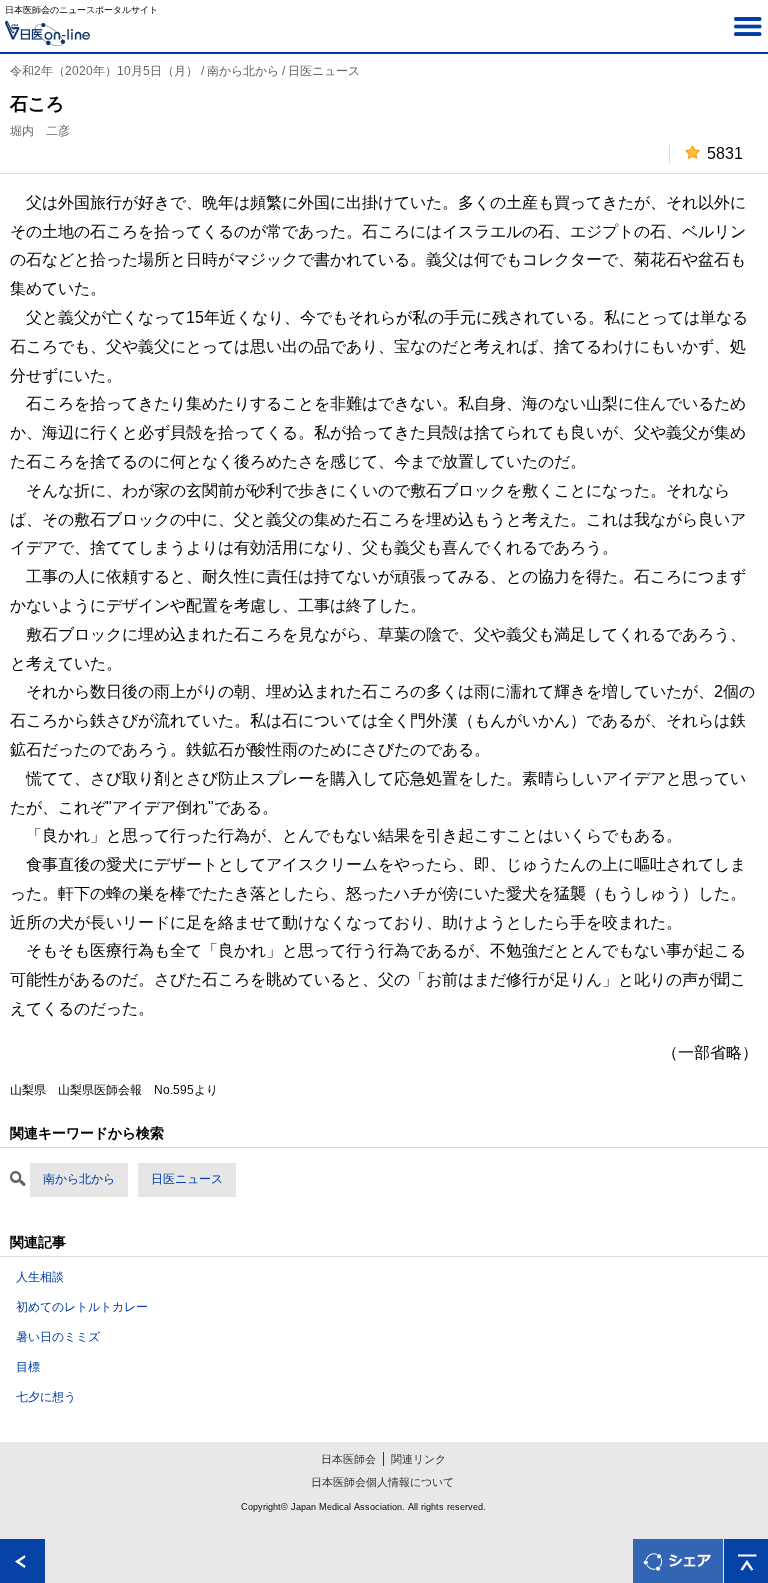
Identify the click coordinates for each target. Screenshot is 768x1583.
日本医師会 (348, 1459)
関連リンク (418, 1459)
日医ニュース (187, 1179)
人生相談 (40, 1277)
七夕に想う (46, 1397)
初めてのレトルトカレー (82, 1307)
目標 (28, 1367)
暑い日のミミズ (58, 1337)
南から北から (79, 1179)
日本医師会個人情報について (382, 1482)
